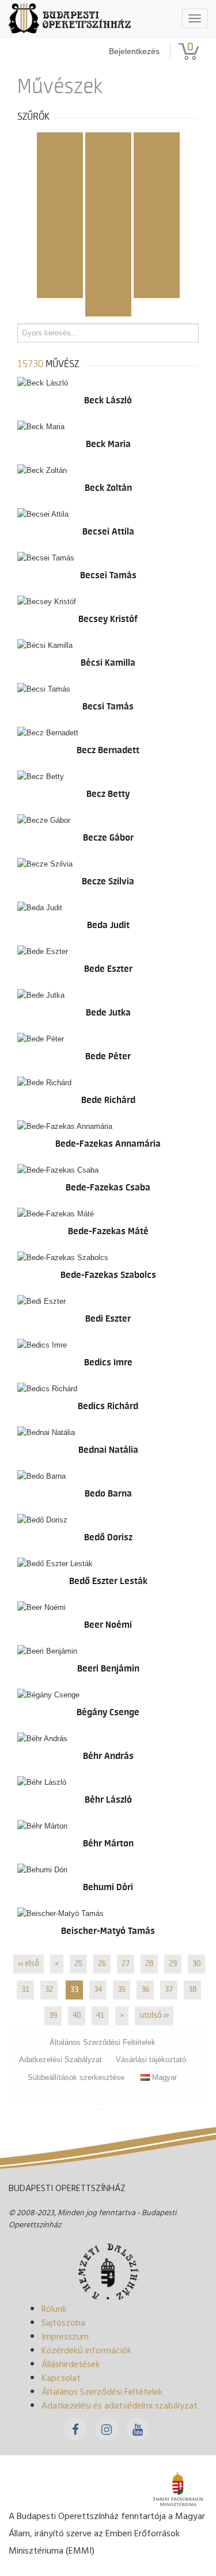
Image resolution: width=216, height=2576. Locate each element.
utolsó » (154, 2016)
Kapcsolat (61, 2377)
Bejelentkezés (134, 51)
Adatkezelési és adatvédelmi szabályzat (120, 2405)
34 (98, 1990)
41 (100, 2016)
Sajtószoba (63, 2322)
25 (78, 1964)
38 (192, 1990)
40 (77, 2016)
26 (102, 1964)
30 (196, 1964)
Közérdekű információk (86, 2350)
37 (169, 1990)
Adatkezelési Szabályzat (60, 2060)
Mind (60, 142)
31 (25, 1990)
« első (29, 1964)
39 (53, 2016)
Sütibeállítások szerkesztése (76, 2077)
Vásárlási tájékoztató (151, 2060)
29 (173, 1964)
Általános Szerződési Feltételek (103, 2042)
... (108, 307)
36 (145, 1990)
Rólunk (54, 2308)
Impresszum (65, 2336)
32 (49, 1990)
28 (149, 1964)
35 (122, 1990)
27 (126, 1964)
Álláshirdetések (71, 2364)
